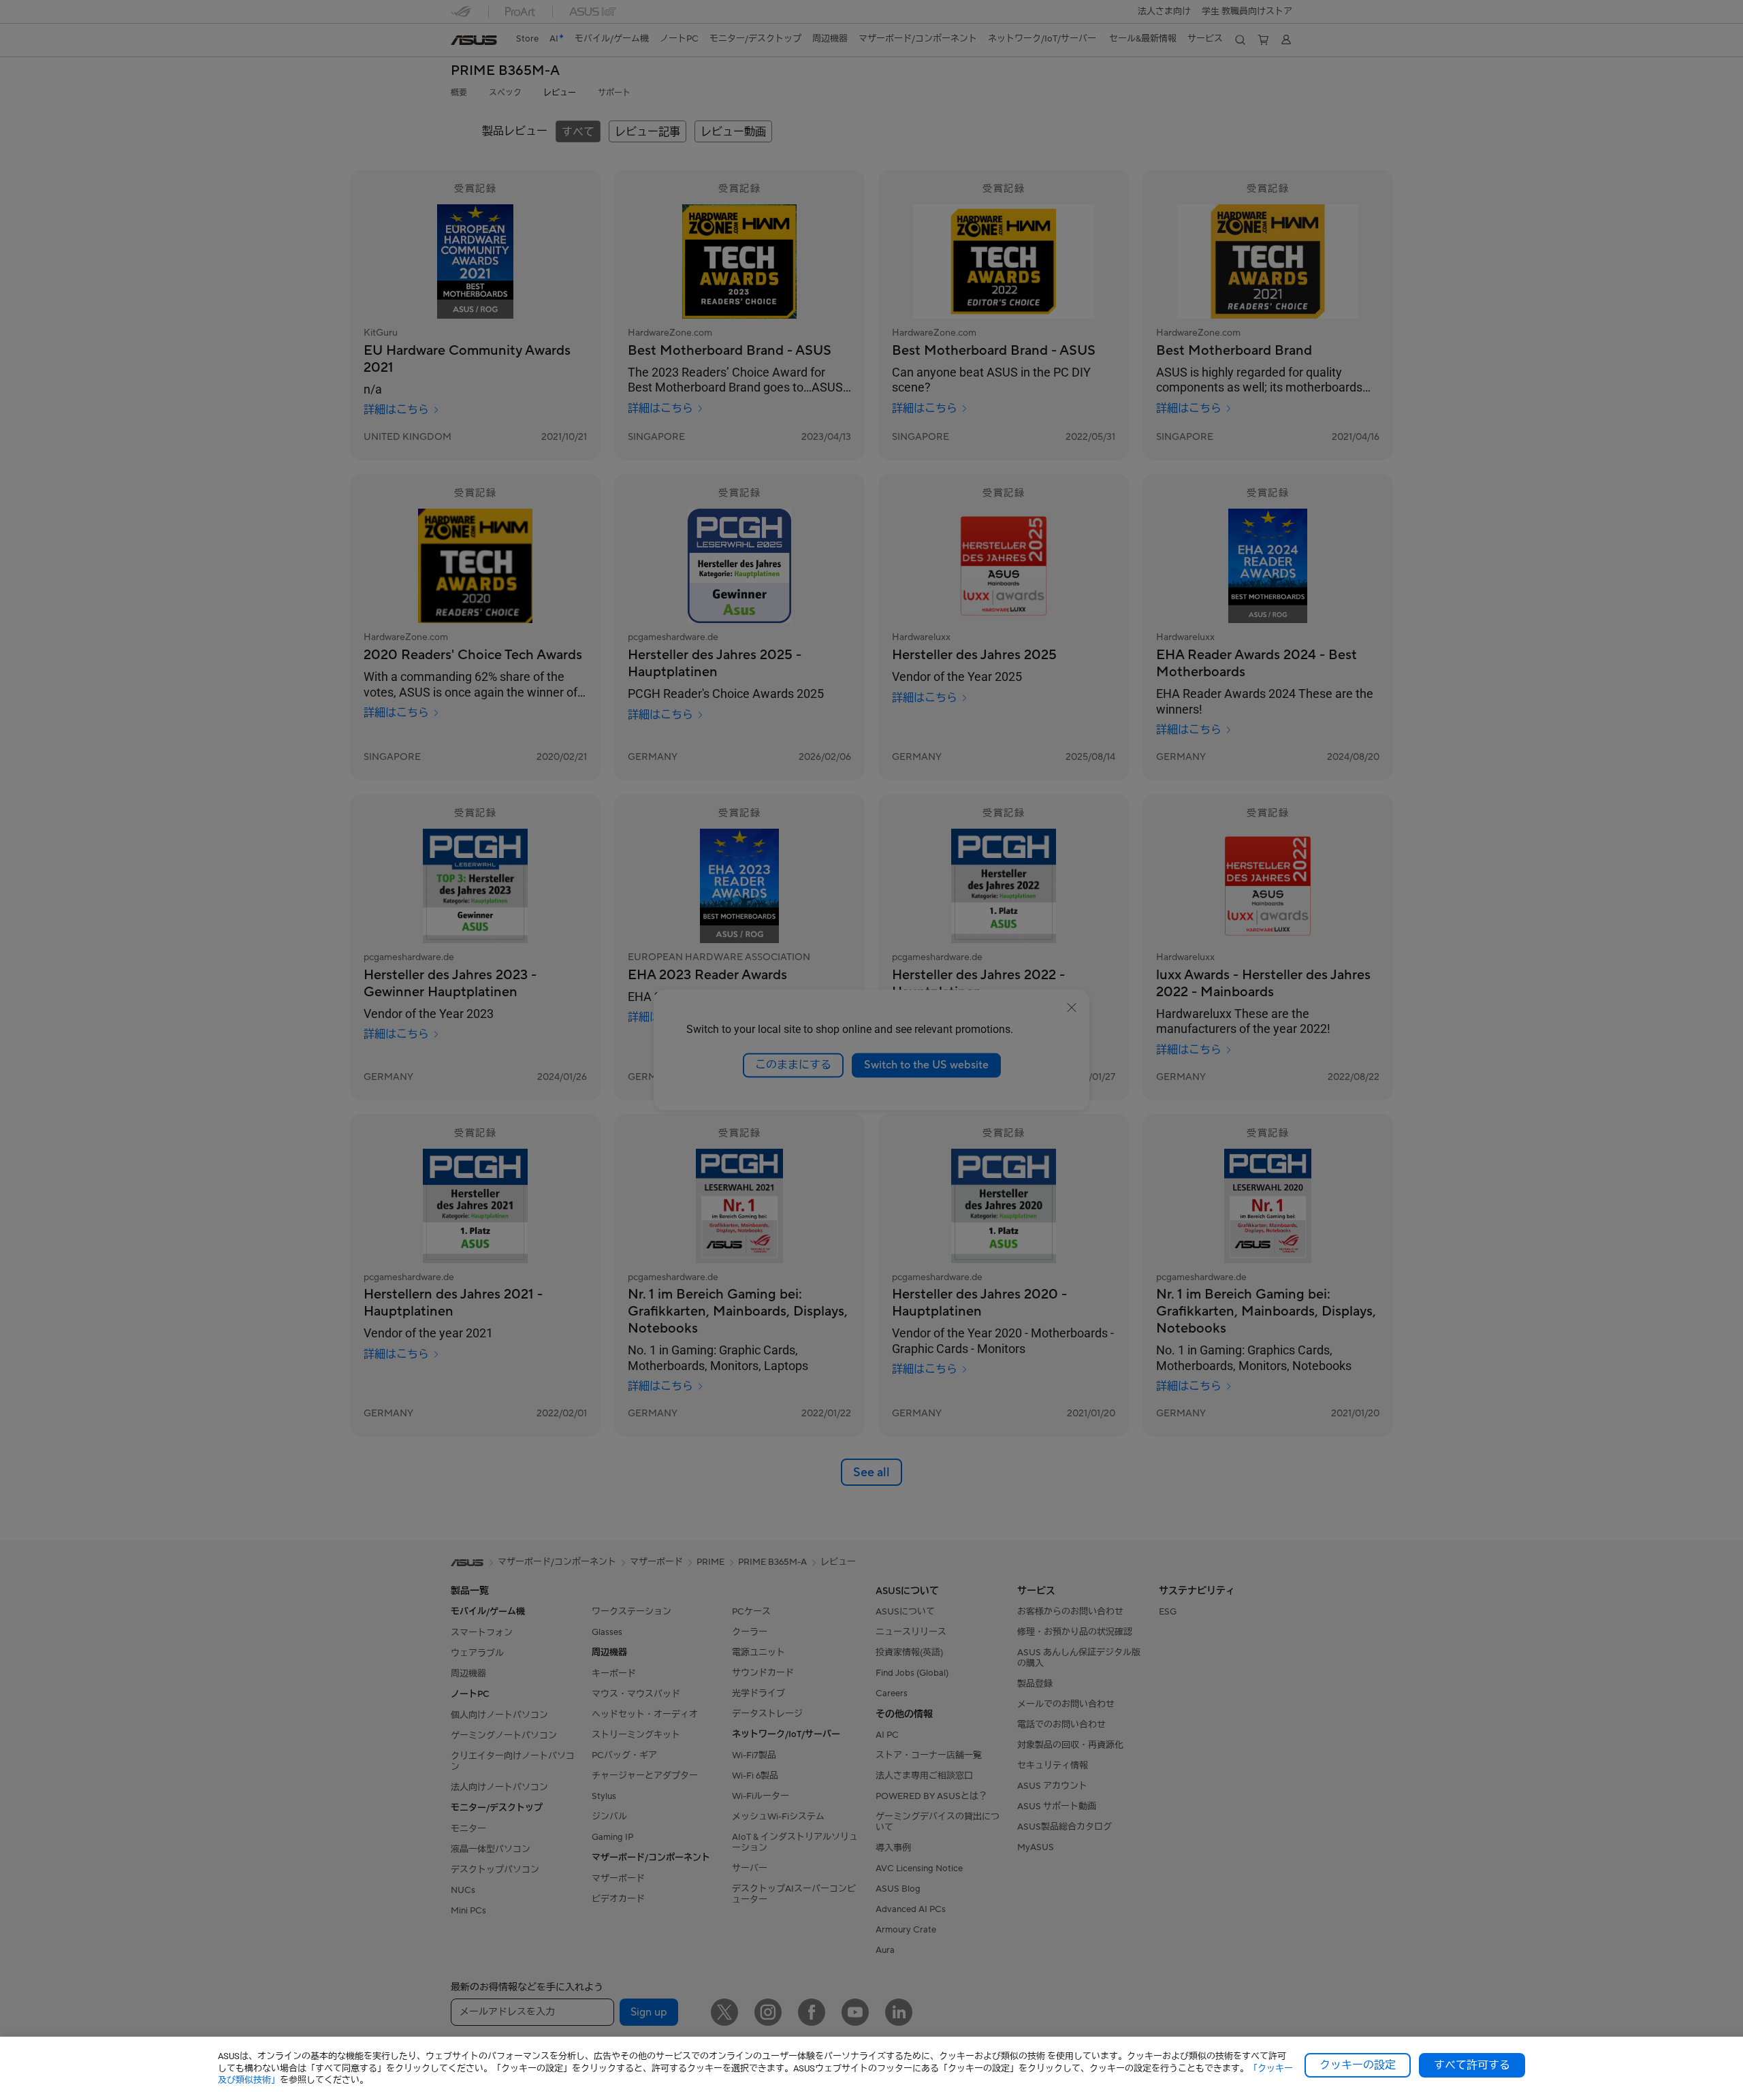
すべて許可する (1472, 2065)
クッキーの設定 (1358, 2065)
